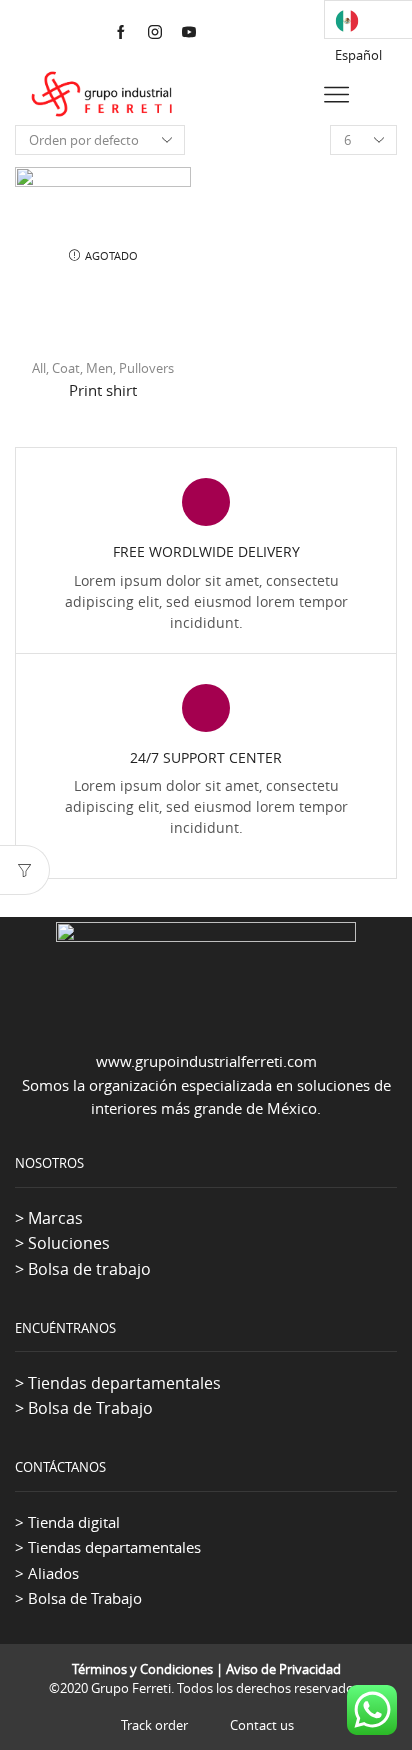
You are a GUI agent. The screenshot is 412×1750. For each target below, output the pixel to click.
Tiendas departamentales (124, 1383)
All (39, 368)
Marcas (55, 1218)
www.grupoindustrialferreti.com (206, 1061)
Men (99, 368)
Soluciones (69, 1243)
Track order (154, 1725)
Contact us (262, 1725)
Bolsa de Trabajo (90, 1408)
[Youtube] (189, 33)
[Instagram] (155, 33)
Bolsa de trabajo (89, 1269)
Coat (66, 368)
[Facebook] (121, 33)
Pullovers (146, 368)
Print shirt (103, 390)
